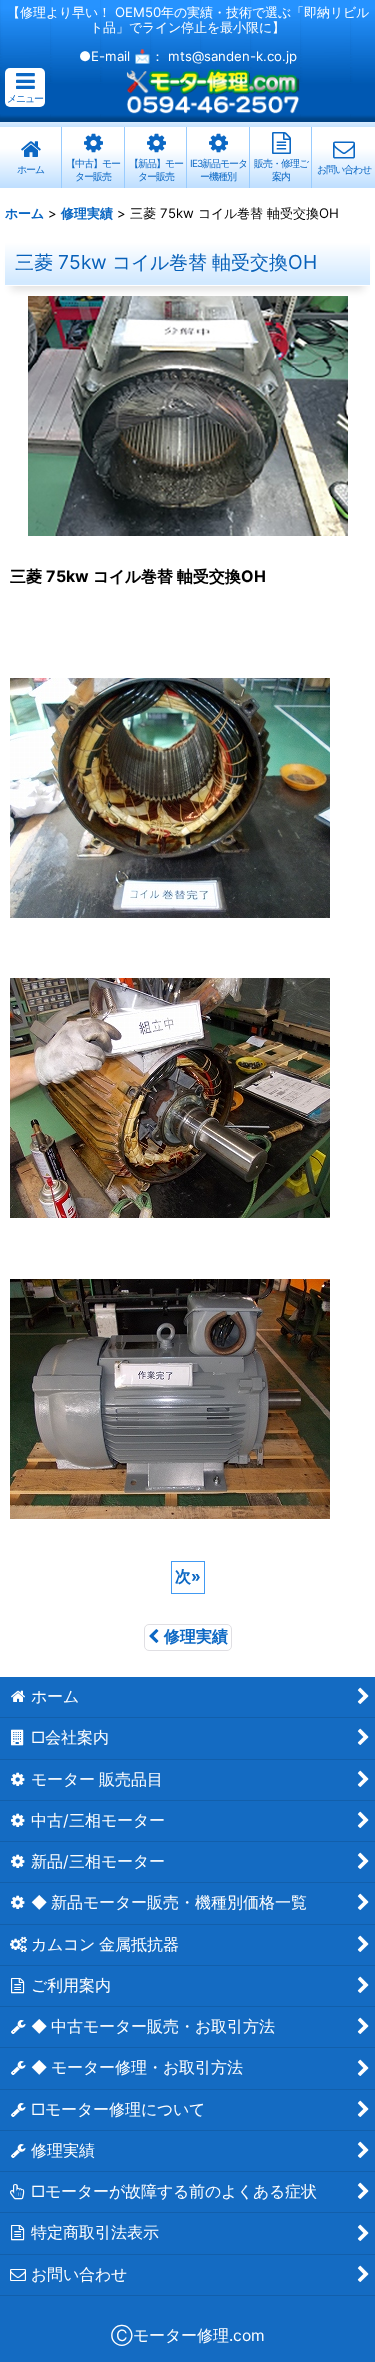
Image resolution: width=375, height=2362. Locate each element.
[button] (25, 87)
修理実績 (196, 1636)
